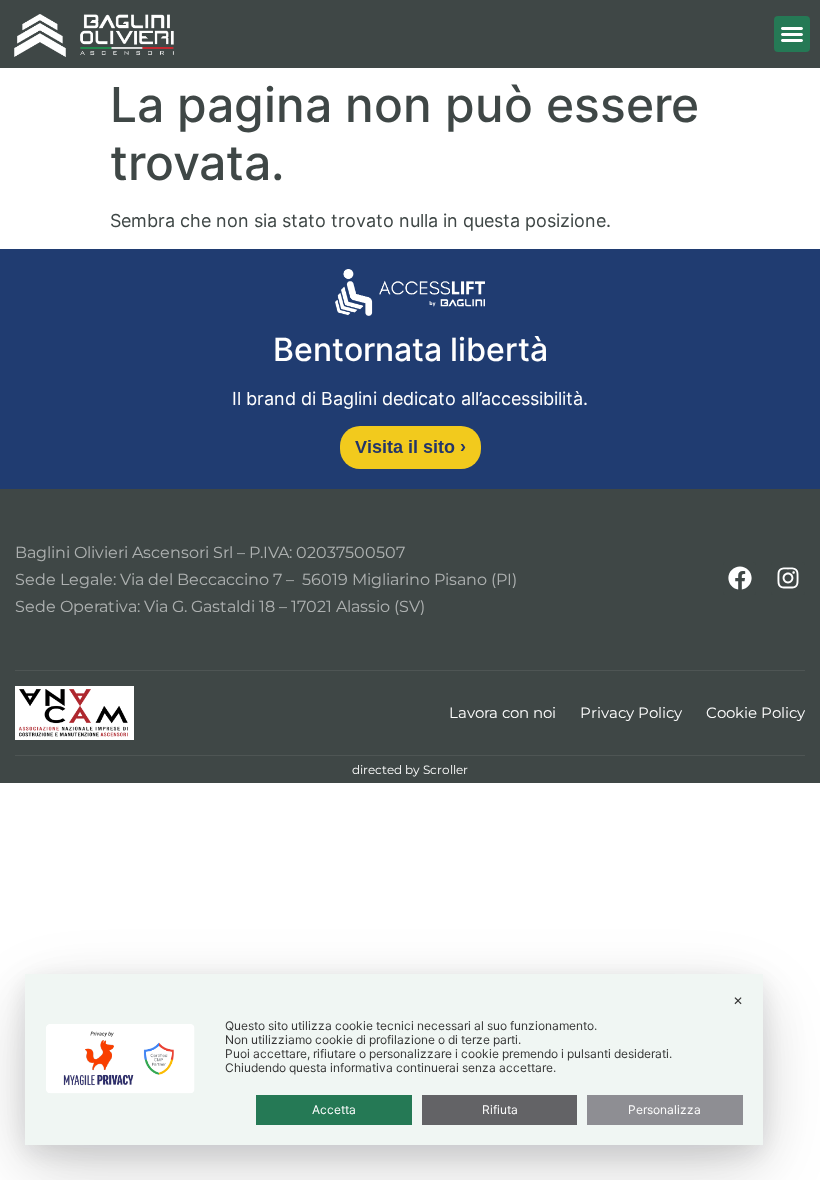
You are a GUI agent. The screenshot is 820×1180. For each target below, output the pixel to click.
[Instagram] (788, 579)
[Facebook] (740, 579)
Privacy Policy (631, 712)
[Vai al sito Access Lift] (410, 296)
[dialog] (394, 1059)
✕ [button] (738, 1000)
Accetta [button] (334, 1109)
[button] (792, 34)
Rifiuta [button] (500, 1109)
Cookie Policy (755, 712)
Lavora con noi (502, 712)
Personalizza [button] (664, 1109)
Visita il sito (410, 447)
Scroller (445, 769)
